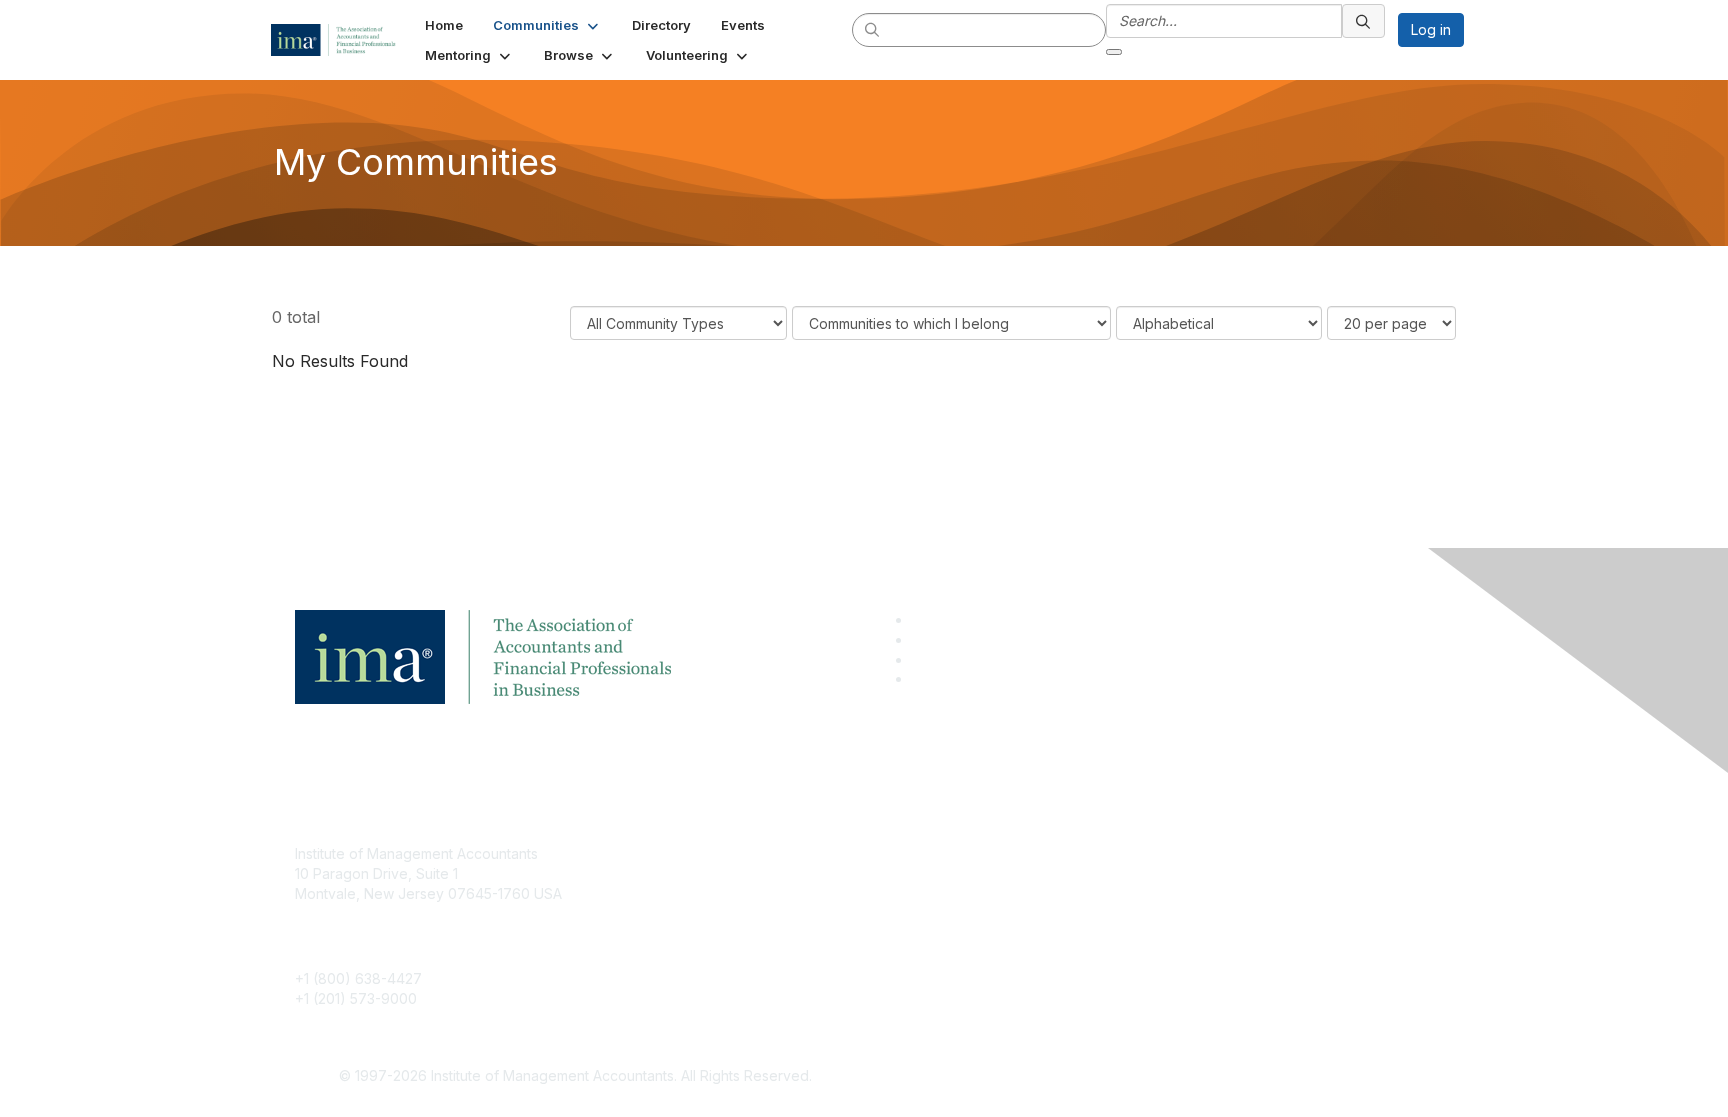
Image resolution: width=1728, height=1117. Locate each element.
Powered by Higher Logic (1152, 1077)
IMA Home (713, 853)
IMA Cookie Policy (1124, 853)
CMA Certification (737, 883)
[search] (873, 29)
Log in (1431, 29)
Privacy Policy (1110, 913)
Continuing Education (749, 913)
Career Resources (740, 942)
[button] (547, 25)
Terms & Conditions (1128, 883)
